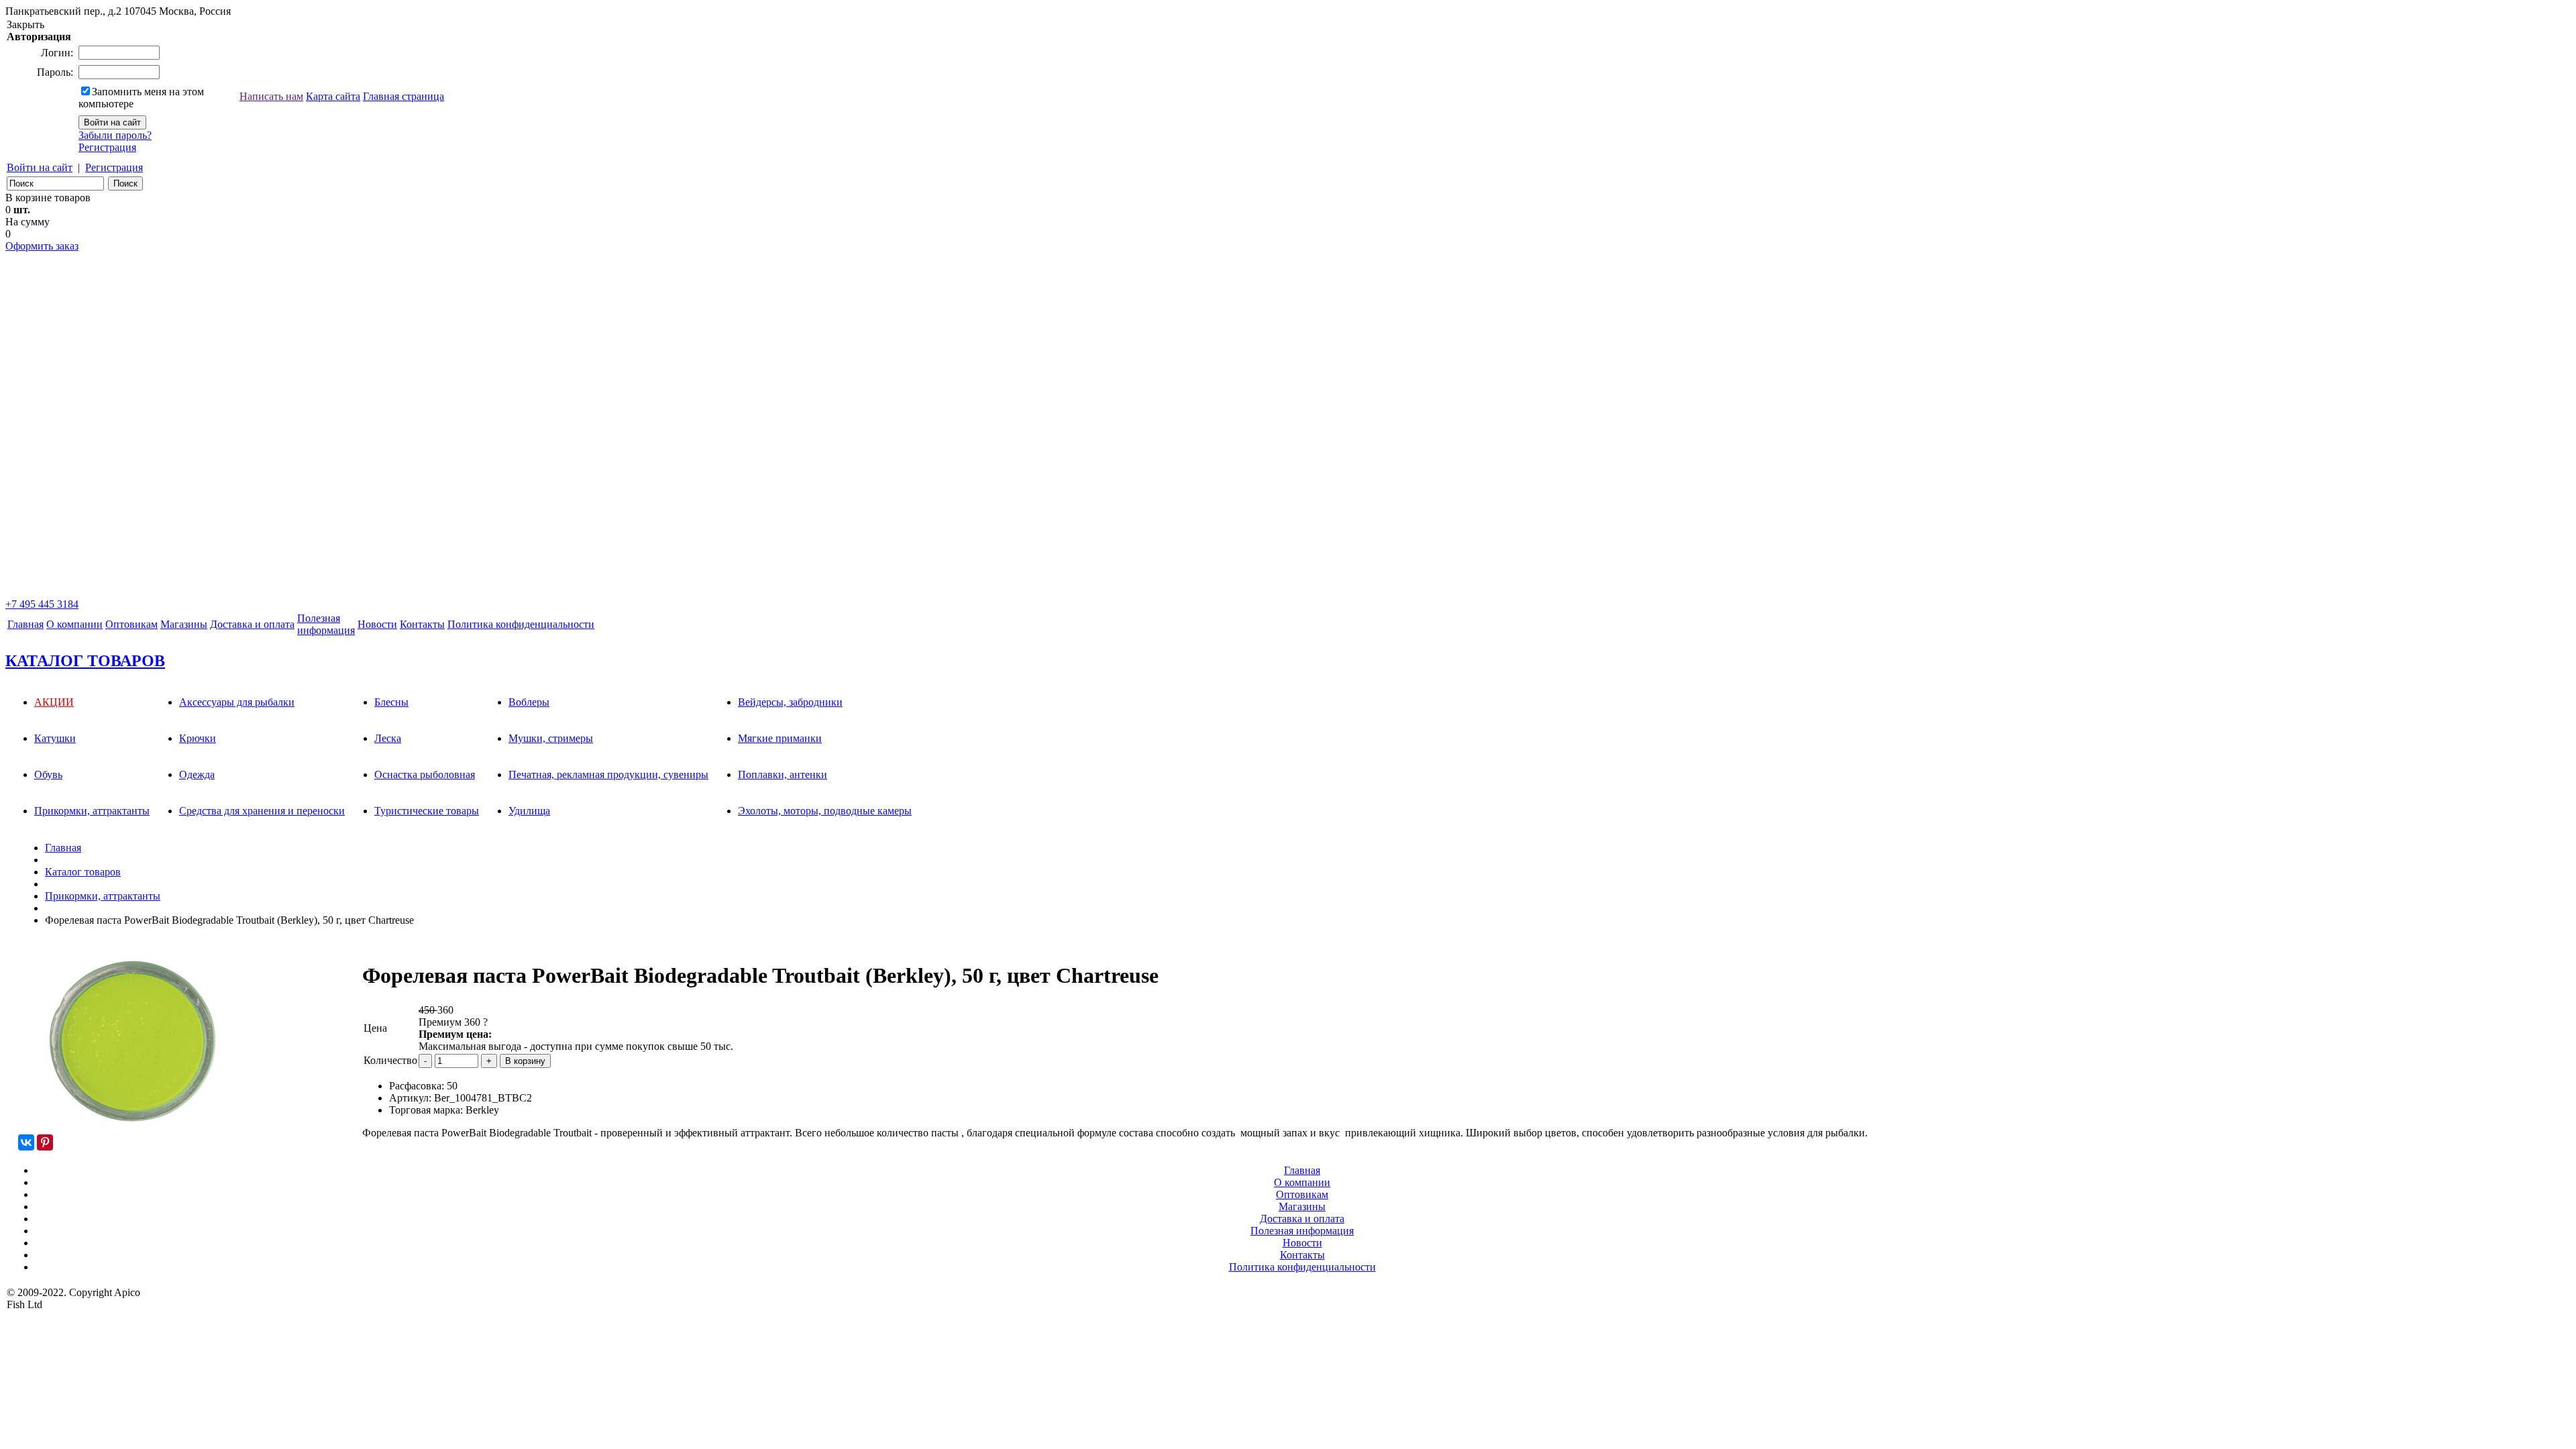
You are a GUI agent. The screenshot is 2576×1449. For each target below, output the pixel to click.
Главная (25, 624)
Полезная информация (1302, 1231)
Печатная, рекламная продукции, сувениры (608, 774)
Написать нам (271, 96)
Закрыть (25, 24)
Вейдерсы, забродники (790, 702)
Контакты (422, 624)
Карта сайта (333, 96)
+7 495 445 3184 (42, 604)
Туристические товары (427, 811)
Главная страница (404, 96)
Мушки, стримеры (551, 738)
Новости (377, 624)
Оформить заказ (42, 246)
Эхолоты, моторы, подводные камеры (825, 811)
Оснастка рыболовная (425, 774)
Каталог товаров (83, 872)
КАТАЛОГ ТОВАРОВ (85, 661)
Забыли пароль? (115, 135)
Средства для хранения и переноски (262, 811)
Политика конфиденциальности (521, 624)
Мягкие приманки (780, 738)
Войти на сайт (40, 167)
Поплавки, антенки (783, 774)
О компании (74, 624)
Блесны (391, 702)
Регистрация (107, 147)
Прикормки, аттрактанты (92, 811)
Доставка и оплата (252, 624)
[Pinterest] (45, 1142)
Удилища (529, 811)
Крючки (198, 738)
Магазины (184, 624)
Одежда (197, 774)
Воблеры (529, 702)
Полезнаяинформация (326, 624)
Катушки (55, 738)
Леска (388, 738)
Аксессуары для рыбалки (237, 702)
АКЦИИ (54, 702)
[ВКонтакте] (26, 1142)
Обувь (48, 774)
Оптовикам (131, 624)
